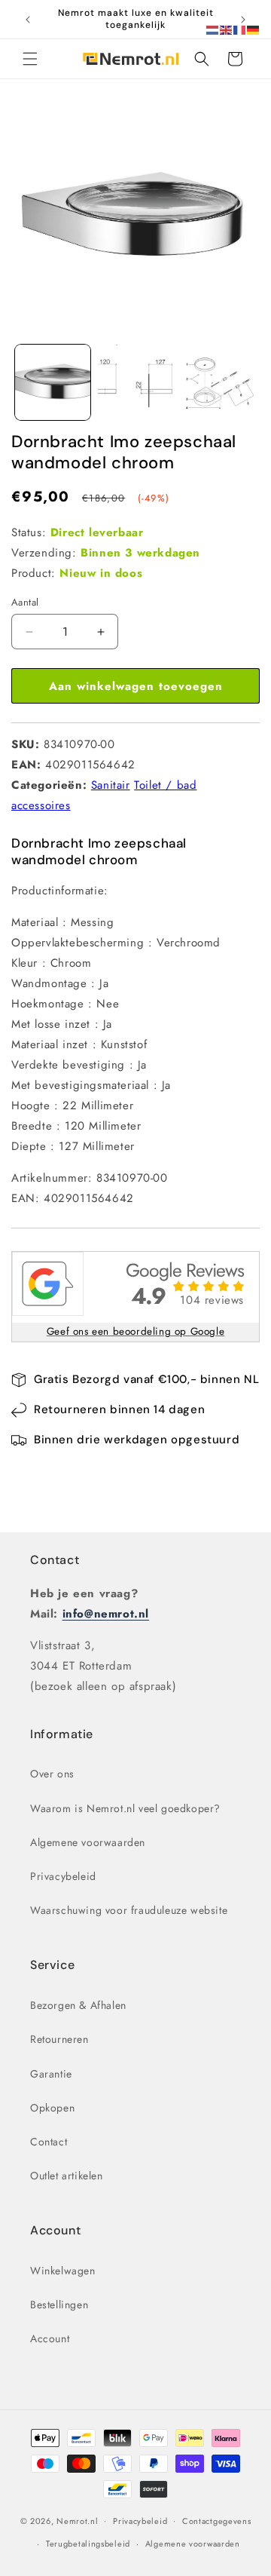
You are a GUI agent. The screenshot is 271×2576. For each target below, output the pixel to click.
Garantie (51, 2074)
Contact (55, 1560)
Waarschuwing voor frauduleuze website (129, 1910)
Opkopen (52, 2108)
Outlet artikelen (67, 2176)
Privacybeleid (63, 1876)
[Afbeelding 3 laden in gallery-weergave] (218, 382)
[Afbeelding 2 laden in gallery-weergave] (135, 382)
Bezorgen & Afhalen (78, 2005)
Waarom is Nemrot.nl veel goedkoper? (125, 1808)
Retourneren (59, 2039)
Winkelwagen (63, 2271)
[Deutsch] (254, 29)
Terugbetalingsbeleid (88, 2544)
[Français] (240, 29)
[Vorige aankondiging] (28, 20)
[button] (30, 59)
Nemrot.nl (77, 2520)
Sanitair (111, 785)
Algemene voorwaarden (88, 1842)
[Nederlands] (213, 29)
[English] (227, 29)
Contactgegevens (217, 2521)
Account (50, 2338)
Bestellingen (59, 2305)
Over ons (52, 1774)
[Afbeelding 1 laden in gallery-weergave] (53, 382)
